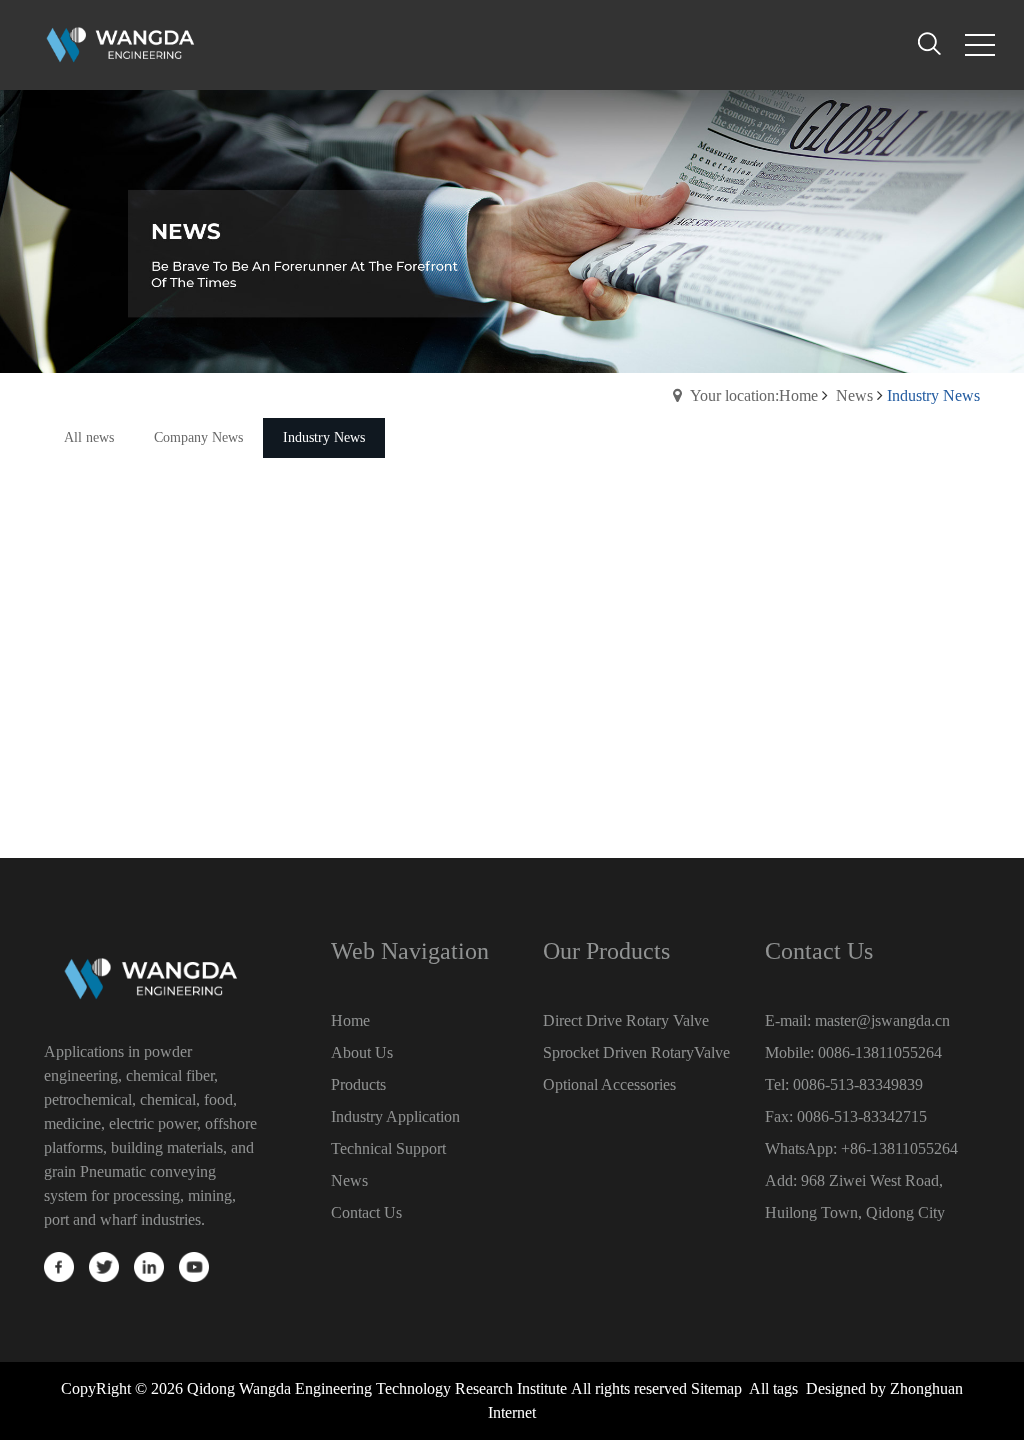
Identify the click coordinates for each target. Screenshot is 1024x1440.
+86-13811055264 (899, 1148)
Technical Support (388, 1148)
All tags (773, 1388)
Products (358, 1084)
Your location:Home (754, 395)
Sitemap (716, 1388)
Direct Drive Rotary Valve (626, 1020)
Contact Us (366, 1212)
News (854, 395)
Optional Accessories (609, 1084)
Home (350, 1020)
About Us (362, 1052)
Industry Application (395, 1116)
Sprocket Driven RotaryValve (636, 1052)
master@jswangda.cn (882, 1020)
